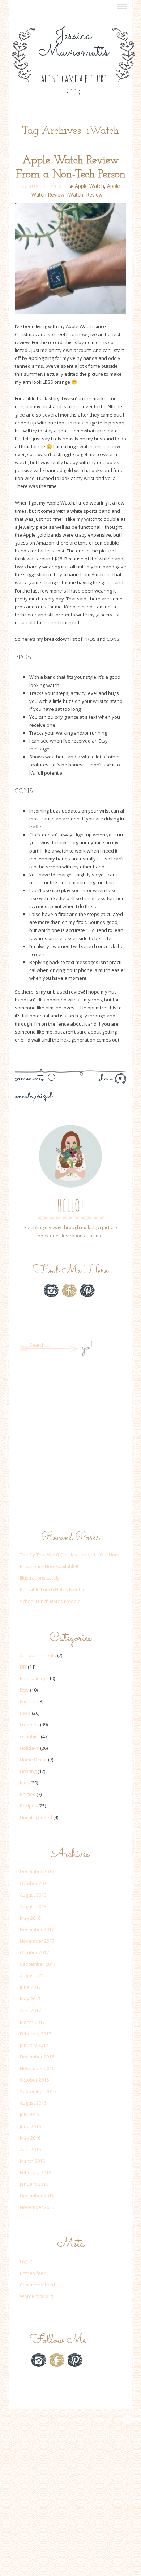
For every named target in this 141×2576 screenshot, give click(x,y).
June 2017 (30, 1987)
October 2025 (34, 1883)
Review (94, 195)
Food (25, 1713)
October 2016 (34, 2080)
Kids (25, 1783)
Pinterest (87, 1291)
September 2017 (38, 1964)
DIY (23, 1667)
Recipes (29, 1806)
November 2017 (37, 1941)
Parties (28, 1794)
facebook (69, 1291)
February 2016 (35, 2172)
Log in (26, 2261)
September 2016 (38, 2091)
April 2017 (30, 2011)
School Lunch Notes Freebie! (51, 1601)
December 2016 (37, 2057)
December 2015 (37, 2196)
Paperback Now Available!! (49, 1566)
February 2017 (35, 2034)
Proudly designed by (87, 2419)
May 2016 (30, 2138)
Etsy (69, 1308)
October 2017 (34, 1952)
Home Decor (33, 1760)
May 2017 (30, 1999)
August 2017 (33, 1976)
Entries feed (33, 2273)
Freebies (29, 1725)
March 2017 (32, 2022)
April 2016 (30, 2149)
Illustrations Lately (40, 1578)
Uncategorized (34, 1096)
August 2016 (33, 2103)
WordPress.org (36, 2296)
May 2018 (30, 1918)
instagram (51, 1291)
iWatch (75, 195)
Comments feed (37, 2285)
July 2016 (29, 2114)
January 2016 (34, 2184)
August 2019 (33, 1895)
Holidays (29, 1748)
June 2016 (30, 2126)
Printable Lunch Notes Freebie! (53, 1589)
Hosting (28, 1771)
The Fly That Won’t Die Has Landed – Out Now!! (70, 1555)
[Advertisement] (70, 1443)
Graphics (30, 1736)
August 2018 (33, 1906)
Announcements (38, 1655)
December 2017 (37, 1929)
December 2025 (37, 1871)
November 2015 (37, 2207)
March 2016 (32, 2161)
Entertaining (33, 1678)
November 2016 (37, 2068)
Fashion (29, 1701)
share (107, 1079)
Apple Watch (89, 186)
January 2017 (34, 2045)
